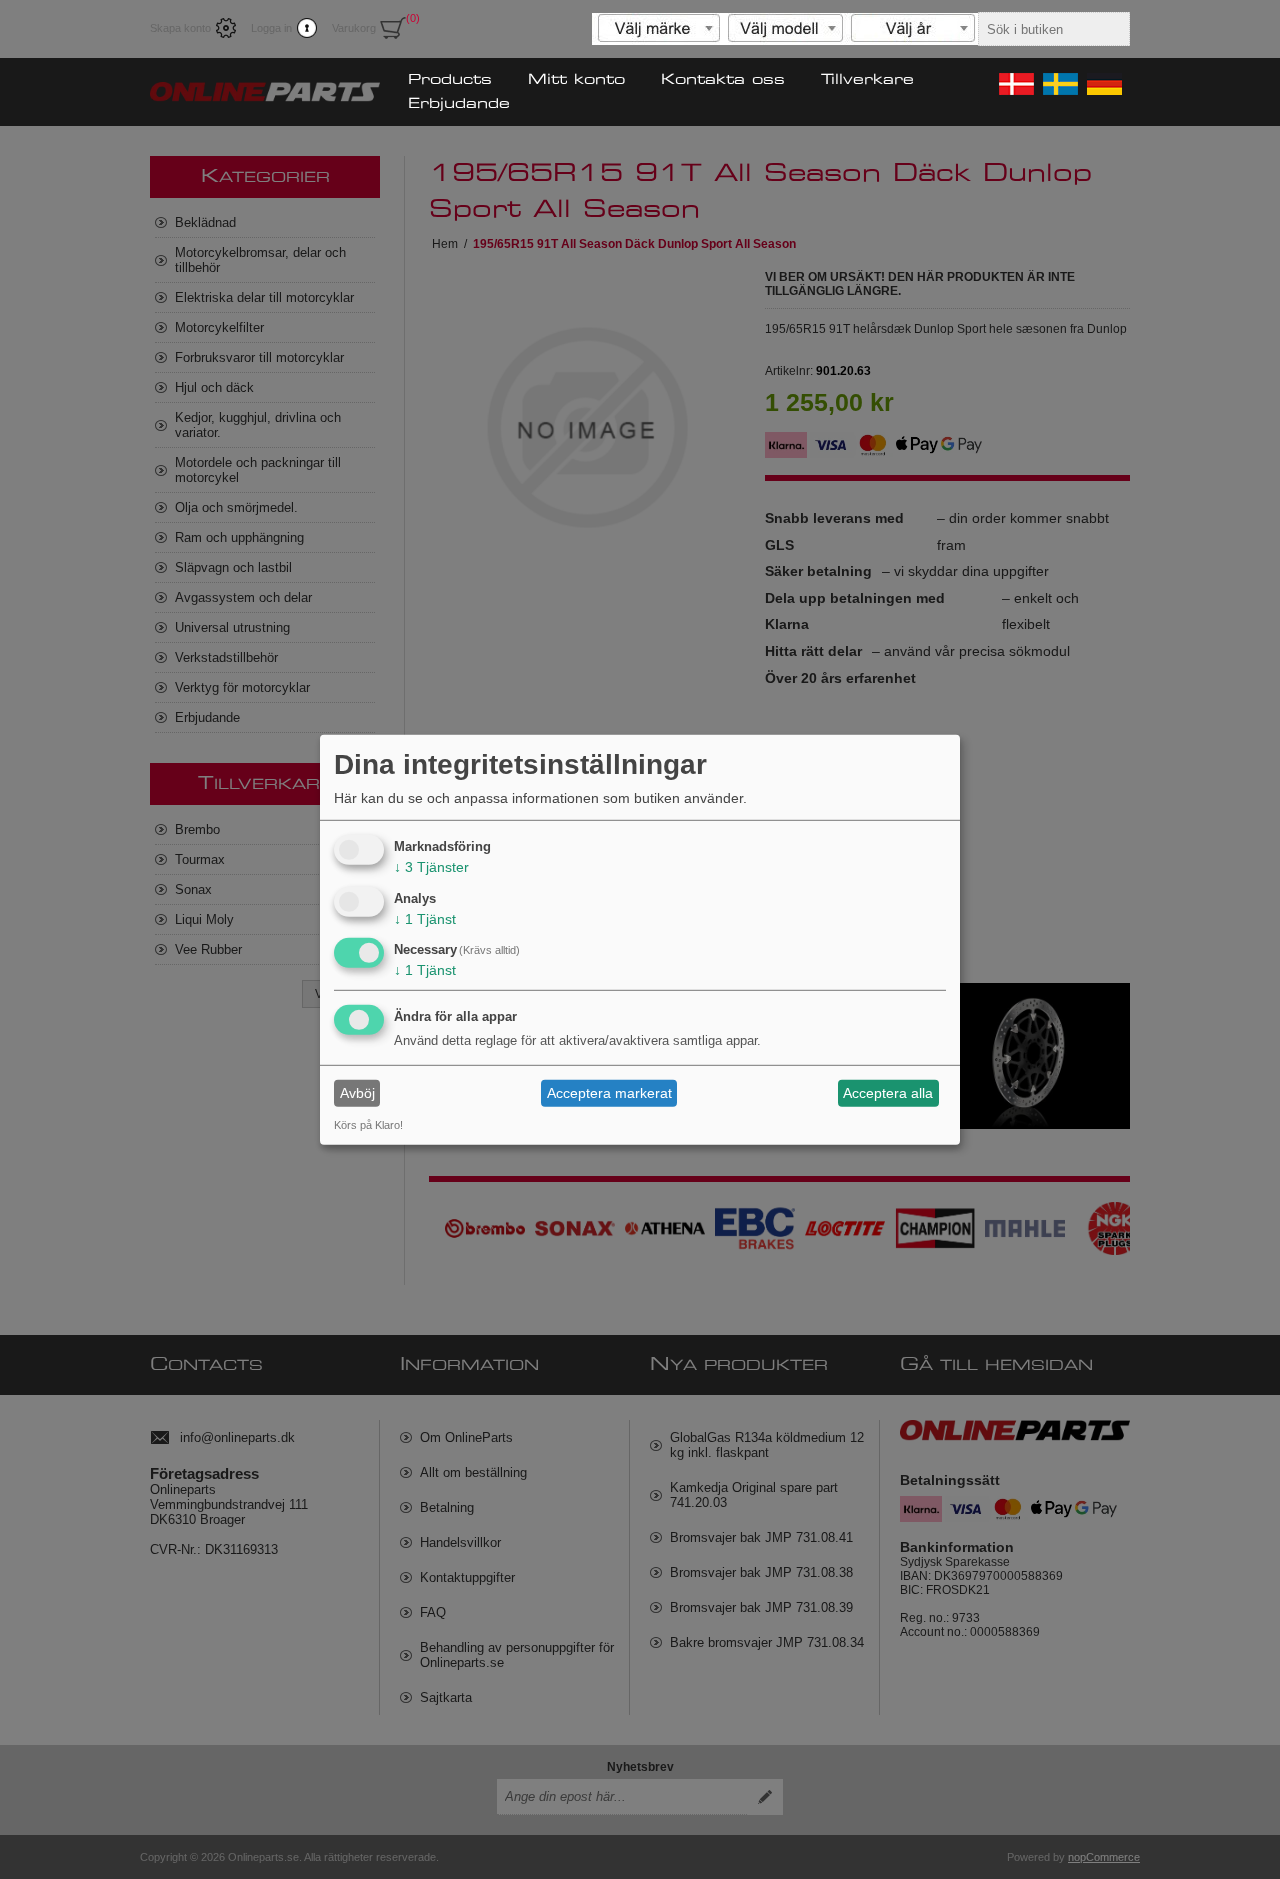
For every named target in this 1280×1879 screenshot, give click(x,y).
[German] (1103, 84)
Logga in (271, 28)
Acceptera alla (888, 1093)
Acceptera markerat (609, 1093)
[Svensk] (1059, 84)
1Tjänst (425, 918)
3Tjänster (431, 867)
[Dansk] (1015, 84)
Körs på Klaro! (368, 1125)
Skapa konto (180, 28)
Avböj (357, 1093)
